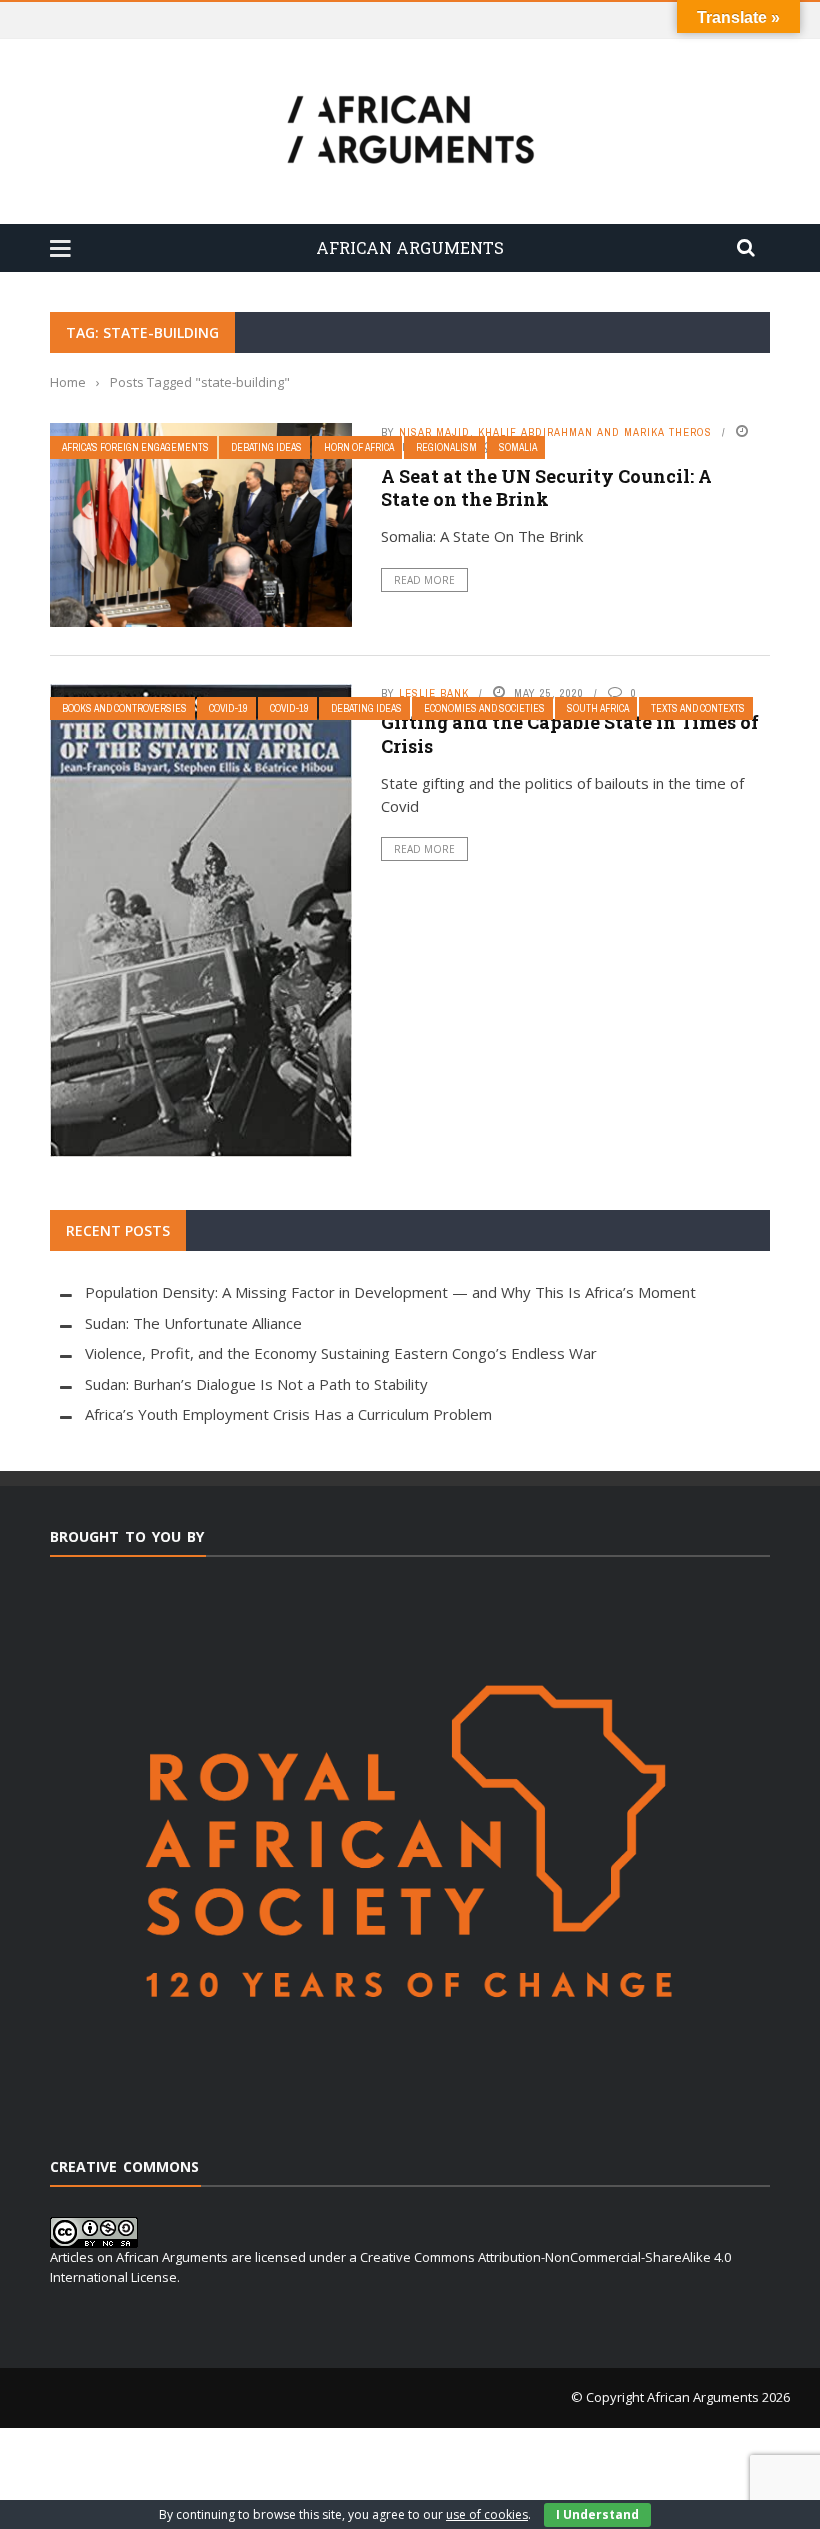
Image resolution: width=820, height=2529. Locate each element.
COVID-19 (289, 708)
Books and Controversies (124, 708)
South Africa (598, 708)
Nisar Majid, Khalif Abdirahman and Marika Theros (555, 432)
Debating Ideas (266, 447)
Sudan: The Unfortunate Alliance (193, 1323)
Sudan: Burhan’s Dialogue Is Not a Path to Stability (256, 1384)
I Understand (597, 2514)
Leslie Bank (434, 693)
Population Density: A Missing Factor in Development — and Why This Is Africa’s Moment (390, 1292)
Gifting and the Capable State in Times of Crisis (570, 733)
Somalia (518, 447)
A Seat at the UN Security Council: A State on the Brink (546, 487)
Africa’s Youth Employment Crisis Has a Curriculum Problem (288, 1414)
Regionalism (446, 447)
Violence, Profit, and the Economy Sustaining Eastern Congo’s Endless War (341, 1353)
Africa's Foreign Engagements (135, 447)
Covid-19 (228, 708)
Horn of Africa (359, 447)
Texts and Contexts (698, 708)
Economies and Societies (484, 708)
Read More (424, 580)
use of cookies (487, 2514)
